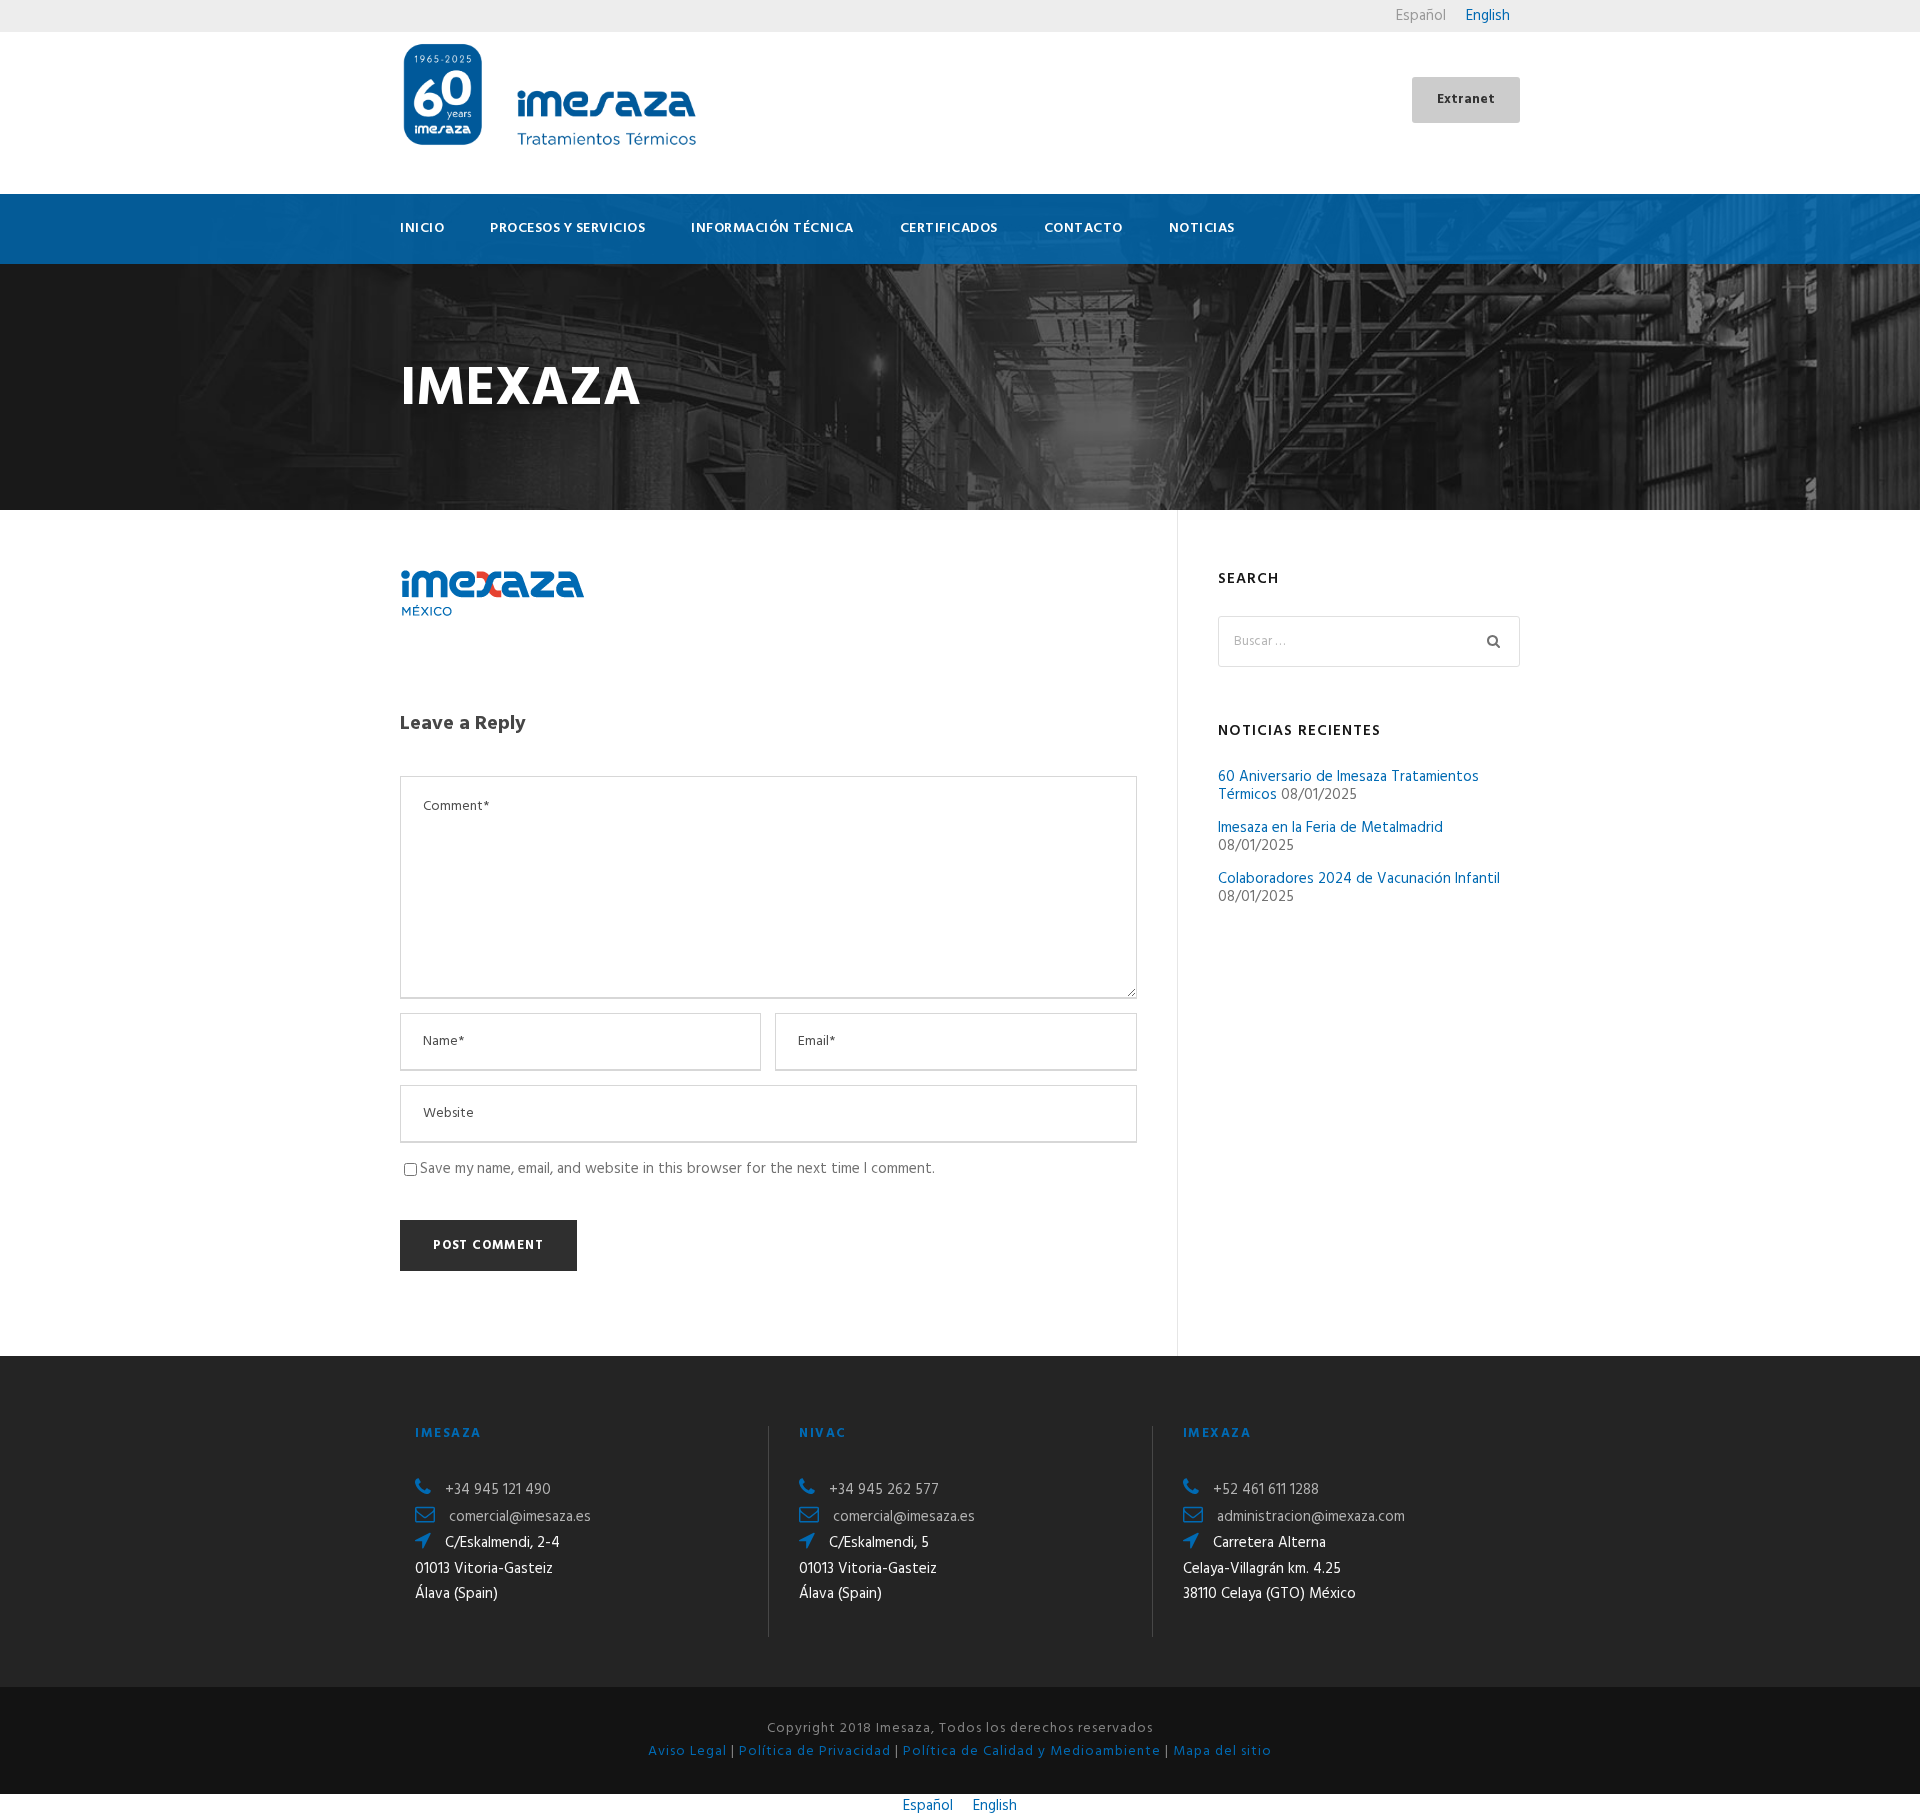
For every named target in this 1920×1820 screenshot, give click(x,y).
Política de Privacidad (815, 1751)
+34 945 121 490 (498, 1490)
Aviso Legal (687, 1751)
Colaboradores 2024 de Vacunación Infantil (1359, 879)
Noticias (1202, 228)
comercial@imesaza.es (520, 1517)
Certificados (949, 228)
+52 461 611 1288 (1266, 1490)
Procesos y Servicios (567, 228)
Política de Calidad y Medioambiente (1032, 1751)
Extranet (1466, 99)
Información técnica (772, 228)
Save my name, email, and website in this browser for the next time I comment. (677, 1169)
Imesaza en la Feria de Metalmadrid (1330, 828)
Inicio (422, 228)
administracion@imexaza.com (1311, 1517)
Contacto (1083, 228)
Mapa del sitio (1222, 1751)
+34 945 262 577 (884, 1490)
